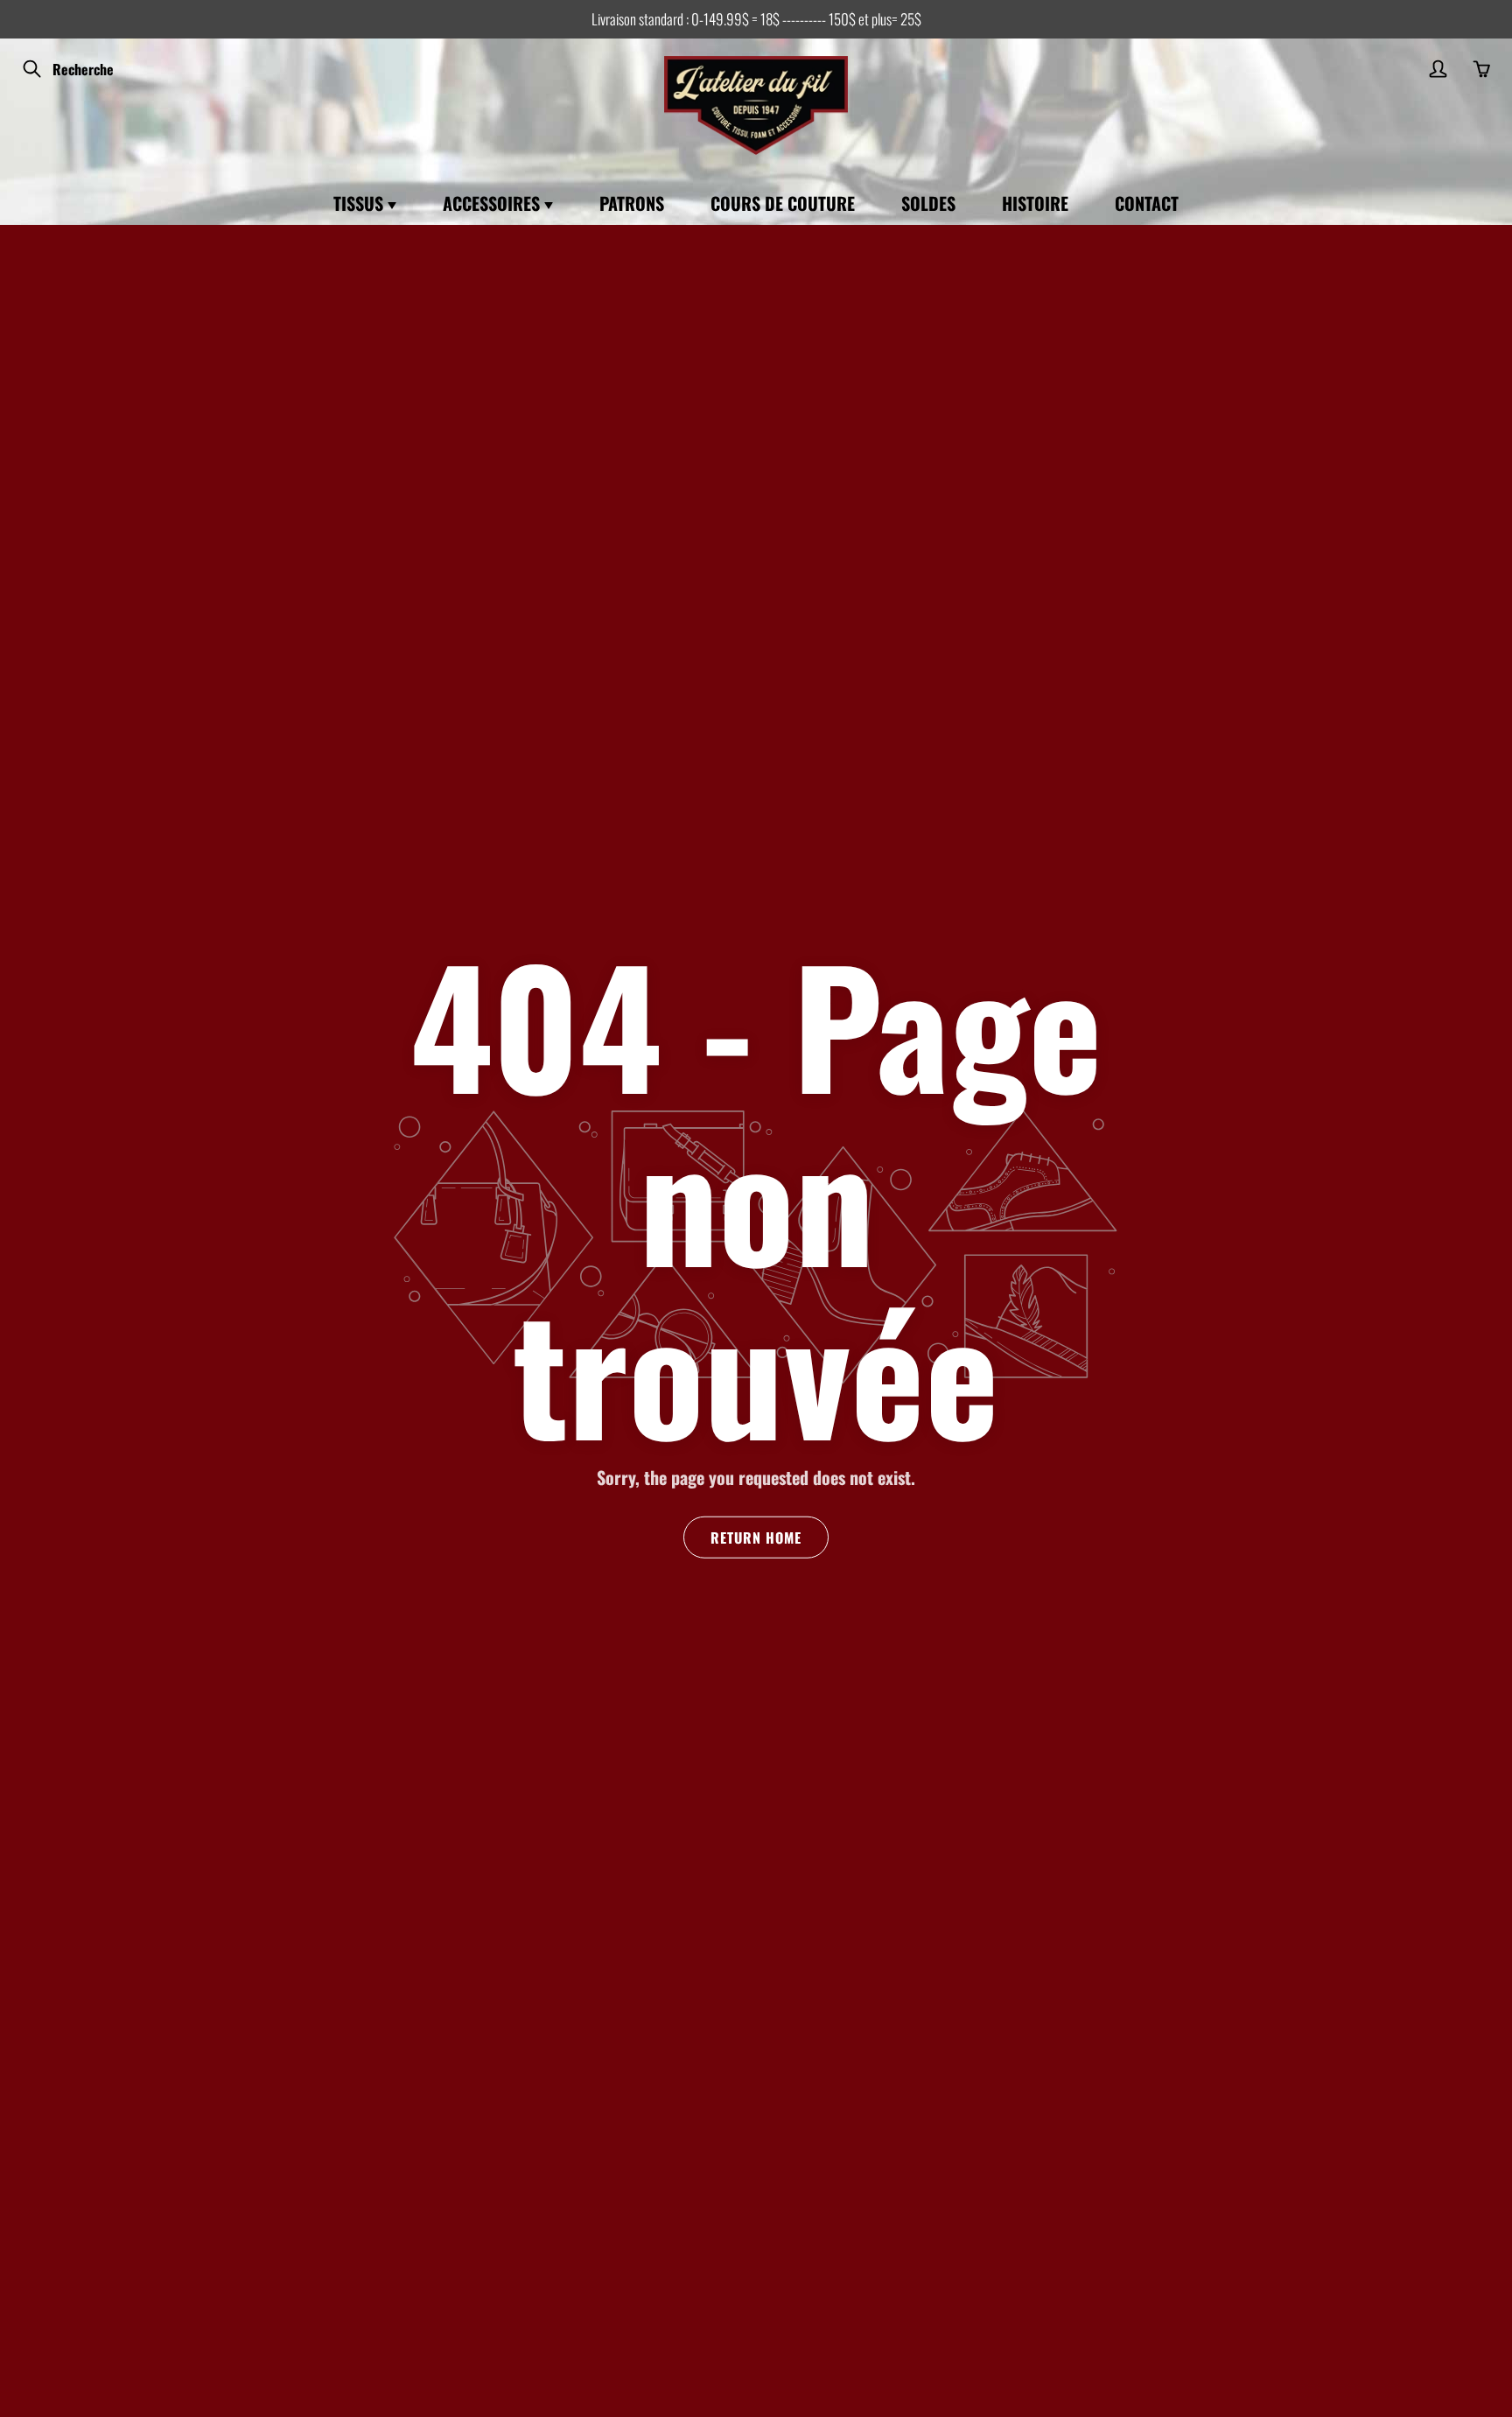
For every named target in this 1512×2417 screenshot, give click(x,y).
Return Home (756, 1538)
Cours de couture (783, 203)
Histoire (1035, 203)
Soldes (928, 203)
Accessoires (493, 203)
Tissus (360, 203)
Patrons (632, 203)
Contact (1147, 203)
